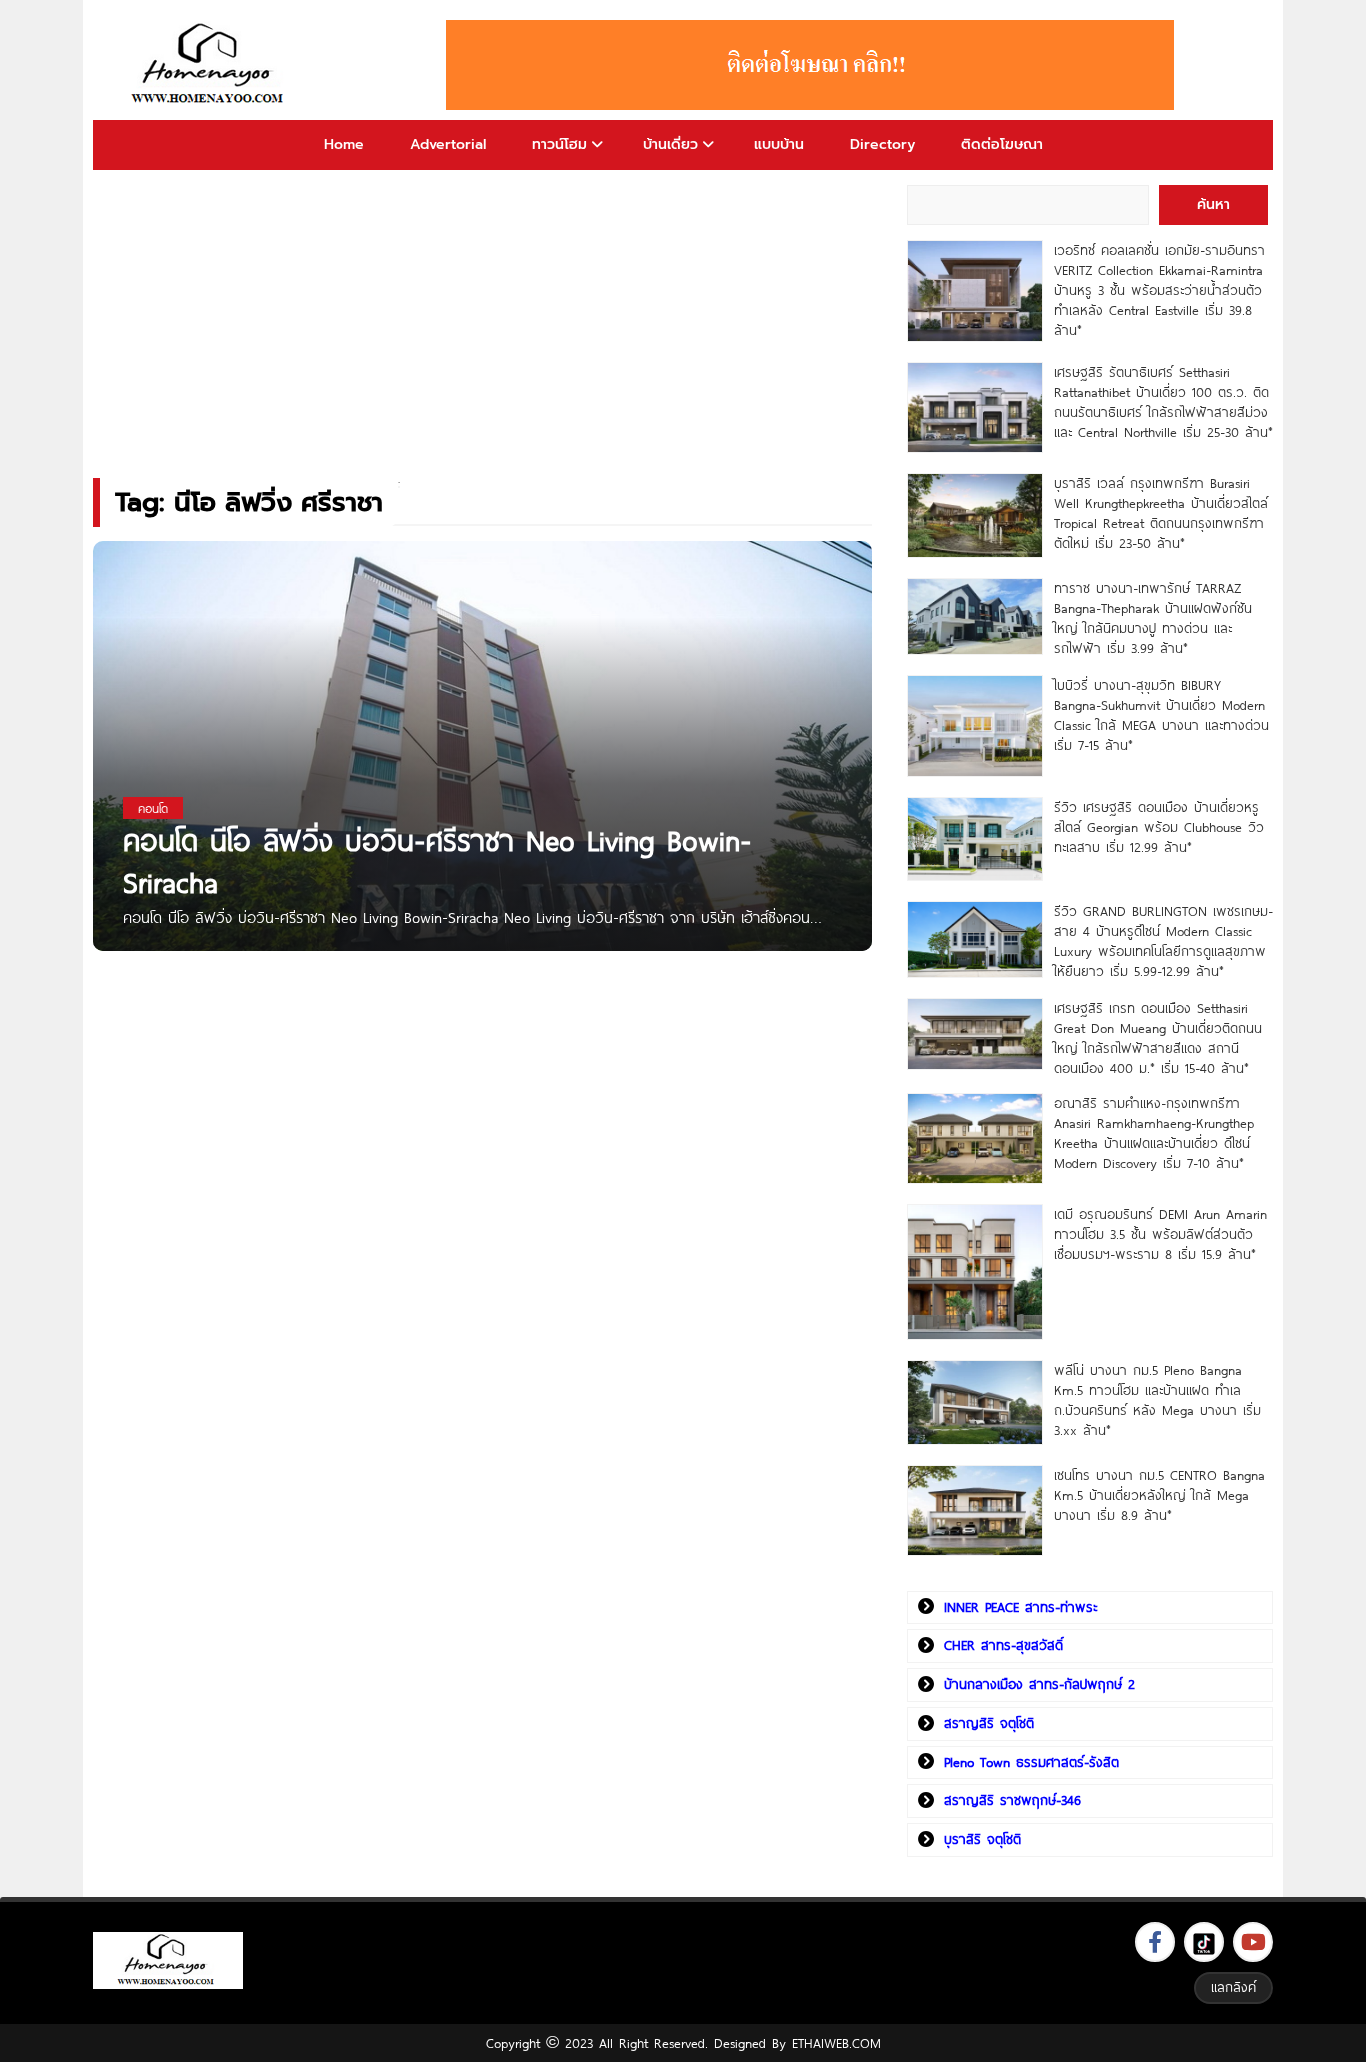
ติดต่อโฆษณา (1002, 144)
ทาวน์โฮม (559, 144)
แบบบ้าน (779, 144)
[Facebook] (1155, 1942)
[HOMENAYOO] (211, 65)
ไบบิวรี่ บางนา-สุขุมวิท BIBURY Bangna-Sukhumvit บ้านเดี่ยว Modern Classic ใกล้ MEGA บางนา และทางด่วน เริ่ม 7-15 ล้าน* (1161, 715)
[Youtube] (1253, 1942)
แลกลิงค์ (1233, 1987)
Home (344, 144)
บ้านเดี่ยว (670, 144)
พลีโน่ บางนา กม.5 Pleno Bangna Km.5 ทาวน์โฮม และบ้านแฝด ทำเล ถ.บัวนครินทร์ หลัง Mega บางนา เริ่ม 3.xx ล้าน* (1157, 1400)
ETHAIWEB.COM (836, 2043)
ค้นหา (1213, 204)
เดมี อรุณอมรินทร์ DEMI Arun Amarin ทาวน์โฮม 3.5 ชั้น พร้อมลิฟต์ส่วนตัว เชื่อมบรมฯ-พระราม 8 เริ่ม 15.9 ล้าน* (1160, 1234)
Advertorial (448, 144)
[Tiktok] (1204, 1942)
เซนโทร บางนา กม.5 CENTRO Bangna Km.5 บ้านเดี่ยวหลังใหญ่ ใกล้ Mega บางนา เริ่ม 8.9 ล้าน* (1159, 1495)
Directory (882, 144)
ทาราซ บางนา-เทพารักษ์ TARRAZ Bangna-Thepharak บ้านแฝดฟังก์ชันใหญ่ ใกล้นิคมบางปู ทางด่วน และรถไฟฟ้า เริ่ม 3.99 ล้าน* (1153, 618)
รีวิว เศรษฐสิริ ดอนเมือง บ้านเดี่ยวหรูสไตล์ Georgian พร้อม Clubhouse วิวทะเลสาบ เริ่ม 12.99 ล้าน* (1159, 827)
